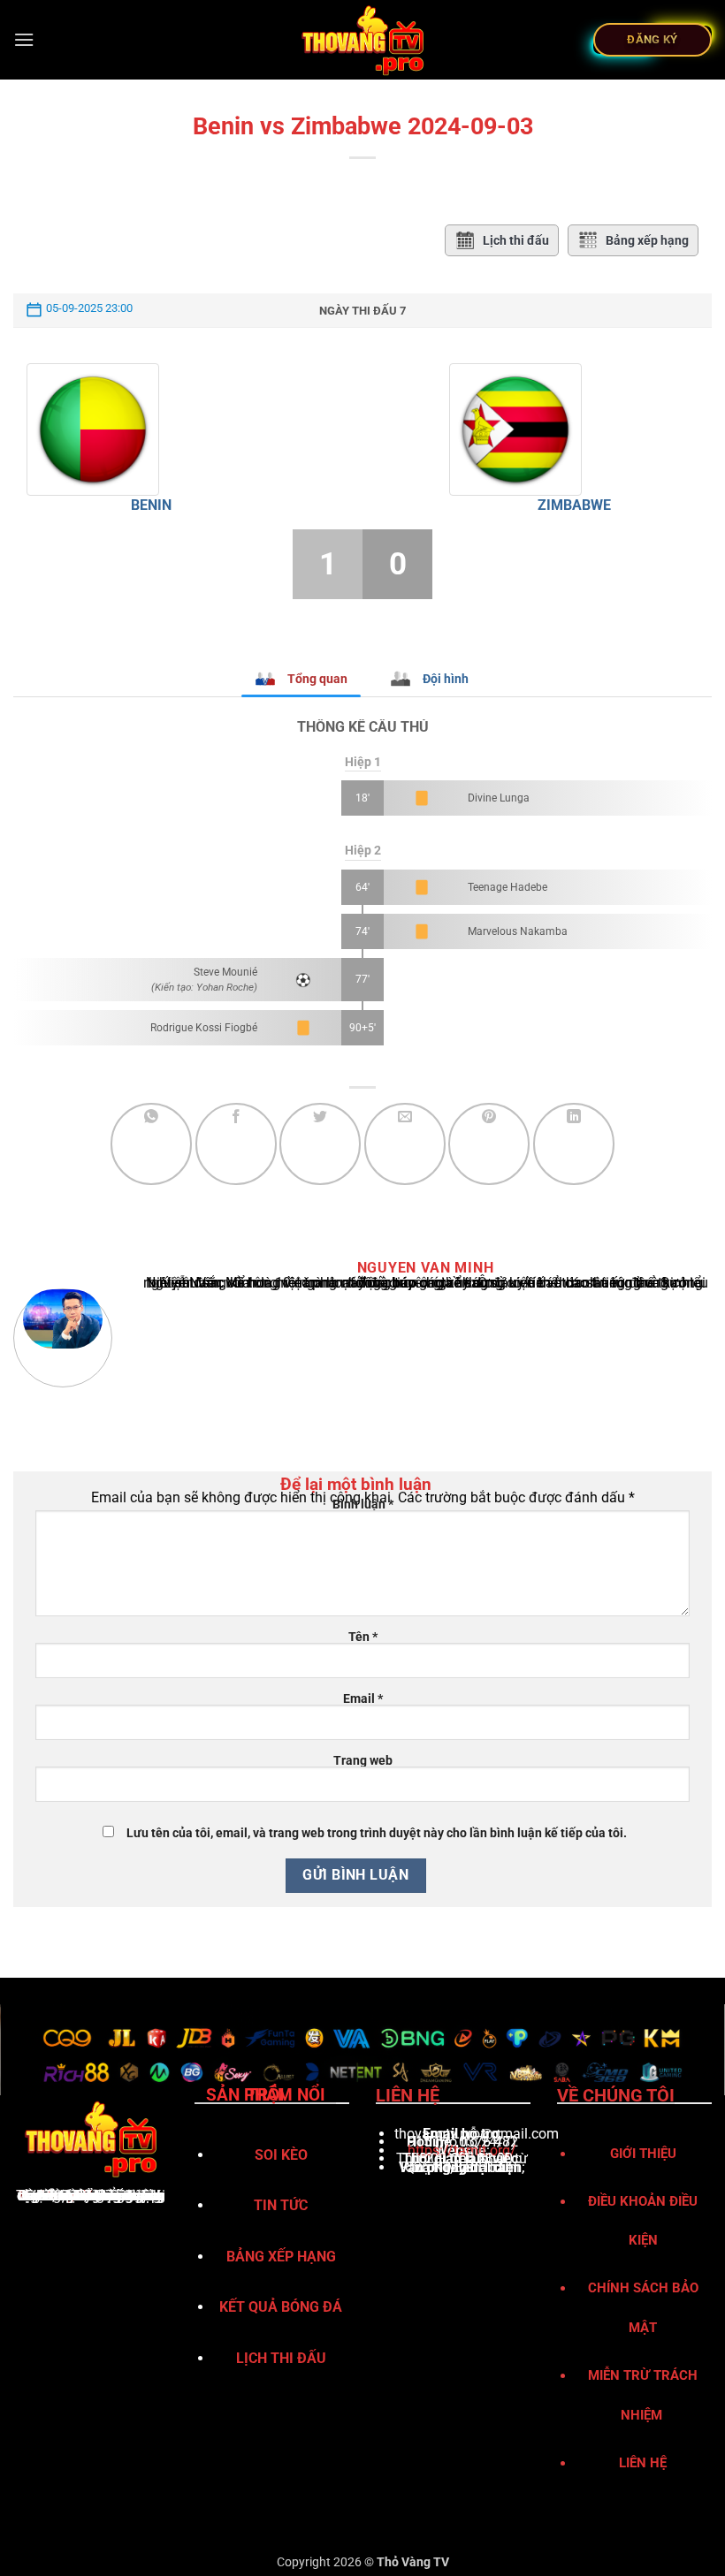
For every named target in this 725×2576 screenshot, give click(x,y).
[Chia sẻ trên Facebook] (236, 1144)
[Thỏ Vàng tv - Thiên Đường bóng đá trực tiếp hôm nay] (362, 40)
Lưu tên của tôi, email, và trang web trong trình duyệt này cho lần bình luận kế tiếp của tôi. (377, 1833)
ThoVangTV (54, 2196)
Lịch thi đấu (516, 240)
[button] (24, 39)
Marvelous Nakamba (518, 931)
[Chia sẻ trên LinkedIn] (574, 1144)
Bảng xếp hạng (647, 240)
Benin (151, 505)
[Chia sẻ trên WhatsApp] (151, 1144)
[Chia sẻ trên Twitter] (320, 1144)
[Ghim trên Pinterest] (489, 1144)
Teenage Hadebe (507, 887)
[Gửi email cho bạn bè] (405, 1144)
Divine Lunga (499, 798)
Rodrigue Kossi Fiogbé (204, 1028)
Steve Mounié (225, 972)
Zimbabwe (574, 505)
